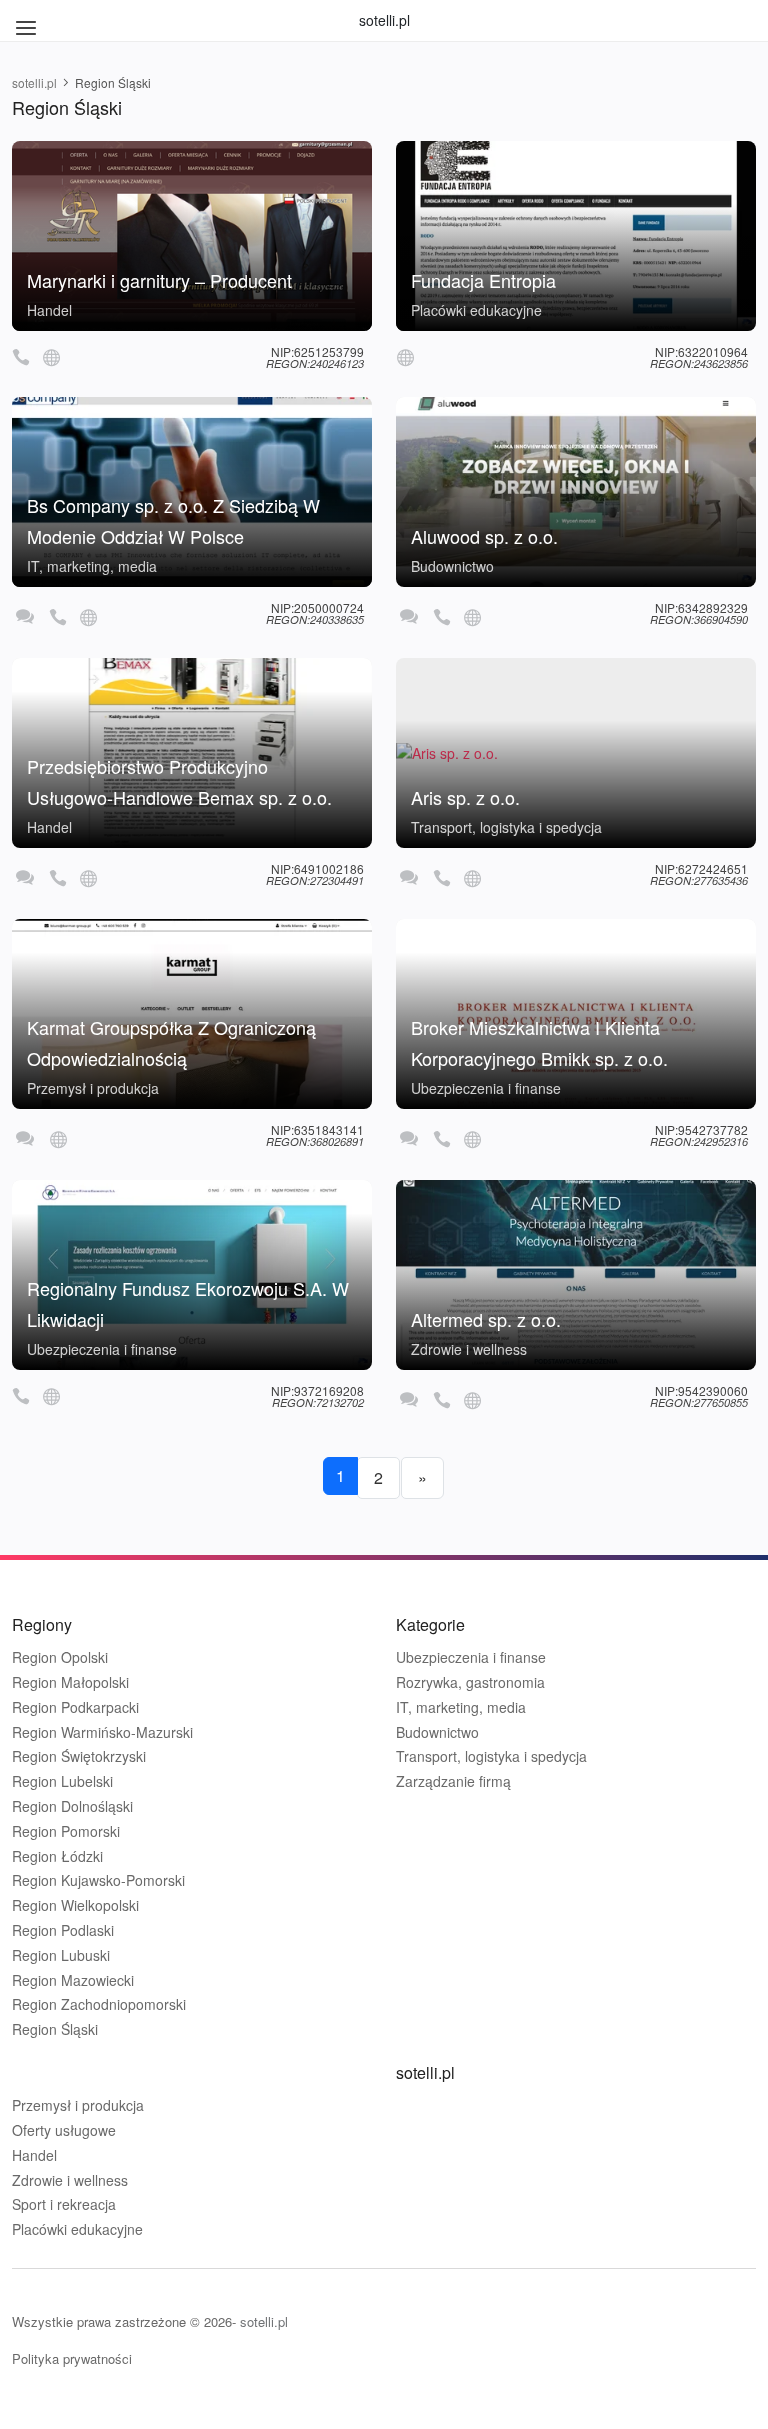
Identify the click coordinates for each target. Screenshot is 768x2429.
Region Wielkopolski (75, 1905)
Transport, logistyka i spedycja (506, 827)
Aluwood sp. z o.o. (484, 536)
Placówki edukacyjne (476, 310)
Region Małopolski (70, 1682)
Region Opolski (60, 1657)
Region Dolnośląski (72, 1806)
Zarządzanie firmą (453, 1781)
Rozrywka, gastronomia (470, 1682)
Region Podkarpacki (75, 1707)
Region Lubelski (62, 1781)
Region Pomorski (66, 1831)
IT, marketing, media (92, 566)
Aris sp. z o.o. (465, 797)
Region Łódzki (57, 1856)
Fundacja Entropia (483, 280)
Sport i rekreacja (64, 2204)
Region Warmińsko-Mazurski (102, 1732)
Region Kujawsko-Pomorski (98, 1880)
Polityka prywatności (72, 2358)
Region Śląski (55, 2029)
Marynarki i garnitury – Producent (159, 280)
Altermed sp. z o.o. (486, 1319)
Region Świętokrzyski (79, 1756)
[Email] (24, 616)
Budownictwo (452, 566)
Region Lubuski (61, 1955)
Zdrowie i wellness (469, 1349)
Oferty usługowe (64, 2130)
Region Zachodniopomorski (99, 2004)
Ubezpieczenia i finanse (486, 1088)
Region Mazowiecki (73, 1980)
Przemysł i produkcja (93, 1088)
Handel (49, 310)
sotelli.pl (384, 20)
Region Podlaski (63, 1930)
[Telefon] (21, 356)
